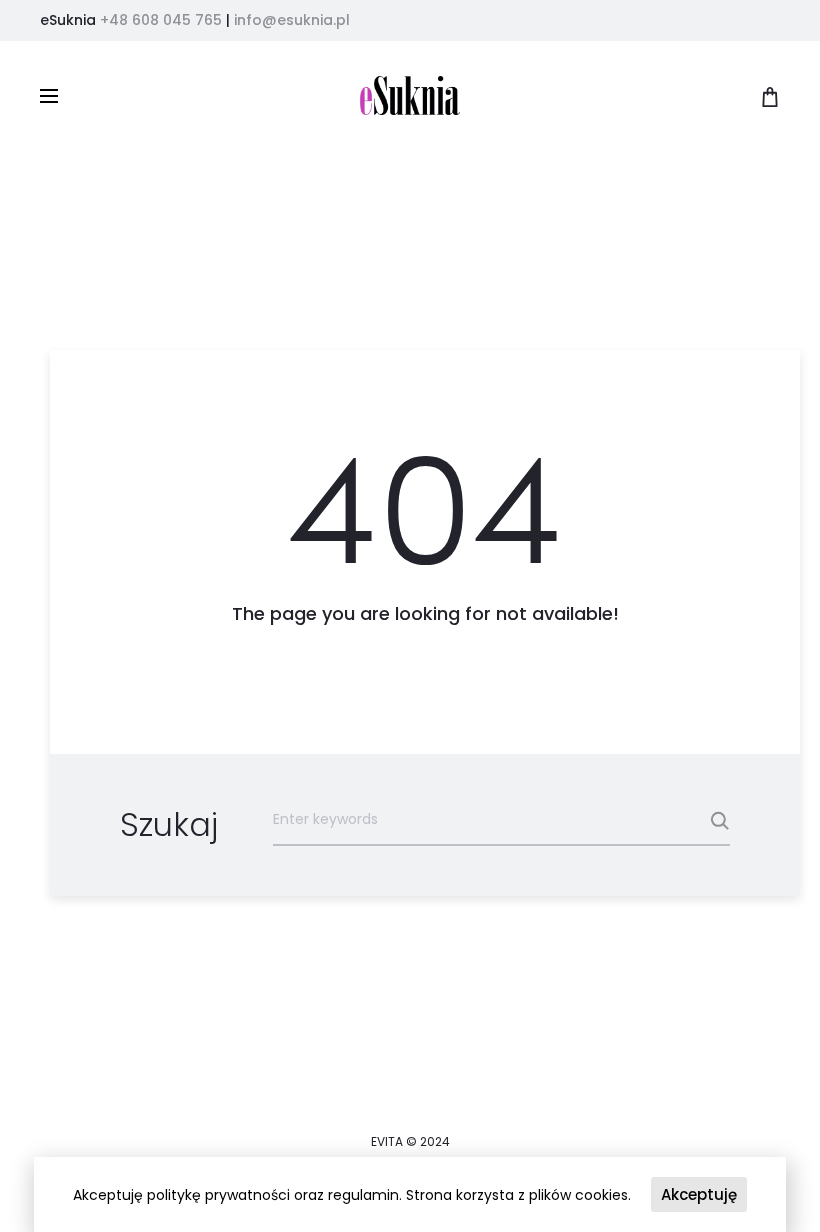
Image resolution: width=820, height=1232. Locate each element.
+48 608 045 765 (161, 20)
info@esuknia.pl (292, 20)
